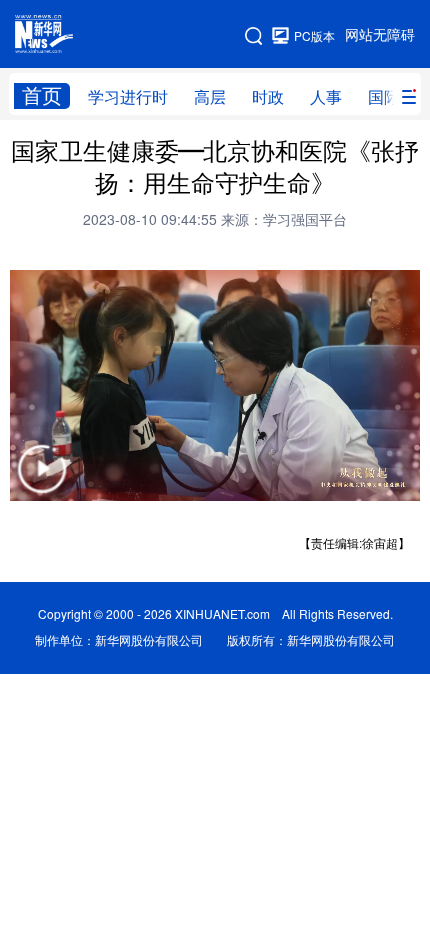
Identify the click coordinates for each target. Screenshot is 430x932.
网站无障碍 (380, 35)
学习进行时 (128, 97)
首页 (42, 95)
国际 (384, 97)
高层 (210, 97)
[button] (42, 481)
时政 (268, 97)
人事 (326, 97)
